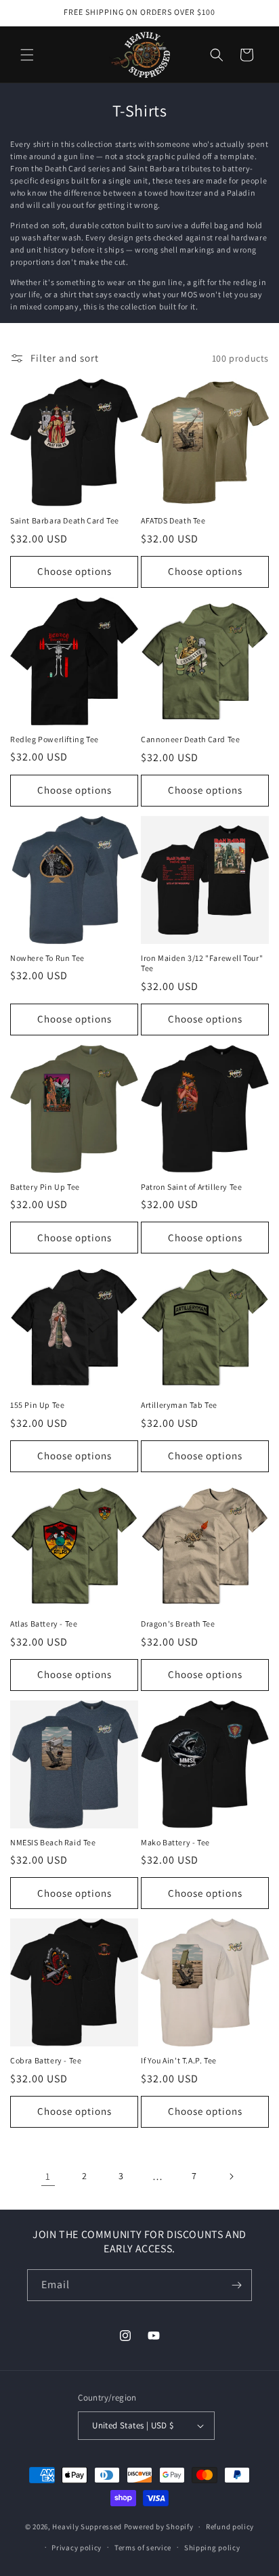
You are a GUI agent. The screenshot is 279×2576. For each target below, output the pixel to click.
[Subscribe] (236, 2285)
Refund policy (230, 2527)
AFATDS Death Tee (173, 520)
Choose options (74, 571)
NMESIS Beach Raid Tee (53, 1842)
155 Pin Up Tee (37, 1405)
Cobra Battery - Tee (46, 2060)
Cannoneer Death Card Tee (190, 739)
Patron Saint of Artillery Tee (191, 1187)
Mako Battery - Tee (175, 1842)
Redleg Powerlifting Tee (55, 739)
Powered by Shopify (159, 2527)
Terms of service (143, 2548)
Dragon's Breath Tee (178, 1624)
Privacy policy (77, 2548)
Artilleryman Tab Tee (179, 1405)
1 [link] (48, 2176)
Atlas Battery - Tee (44, 1624)
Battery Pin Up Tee (45, 1187)
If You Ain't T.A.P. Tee (179, 2060)
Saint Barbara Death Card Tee (65, 520)
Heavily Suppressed (87, 2527)
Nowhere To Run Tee (47, 958)
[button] (27, 55)
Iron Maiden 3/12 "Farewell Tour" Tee (202, 963)
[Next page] (231, 2176)
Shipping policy (212, 2548)
